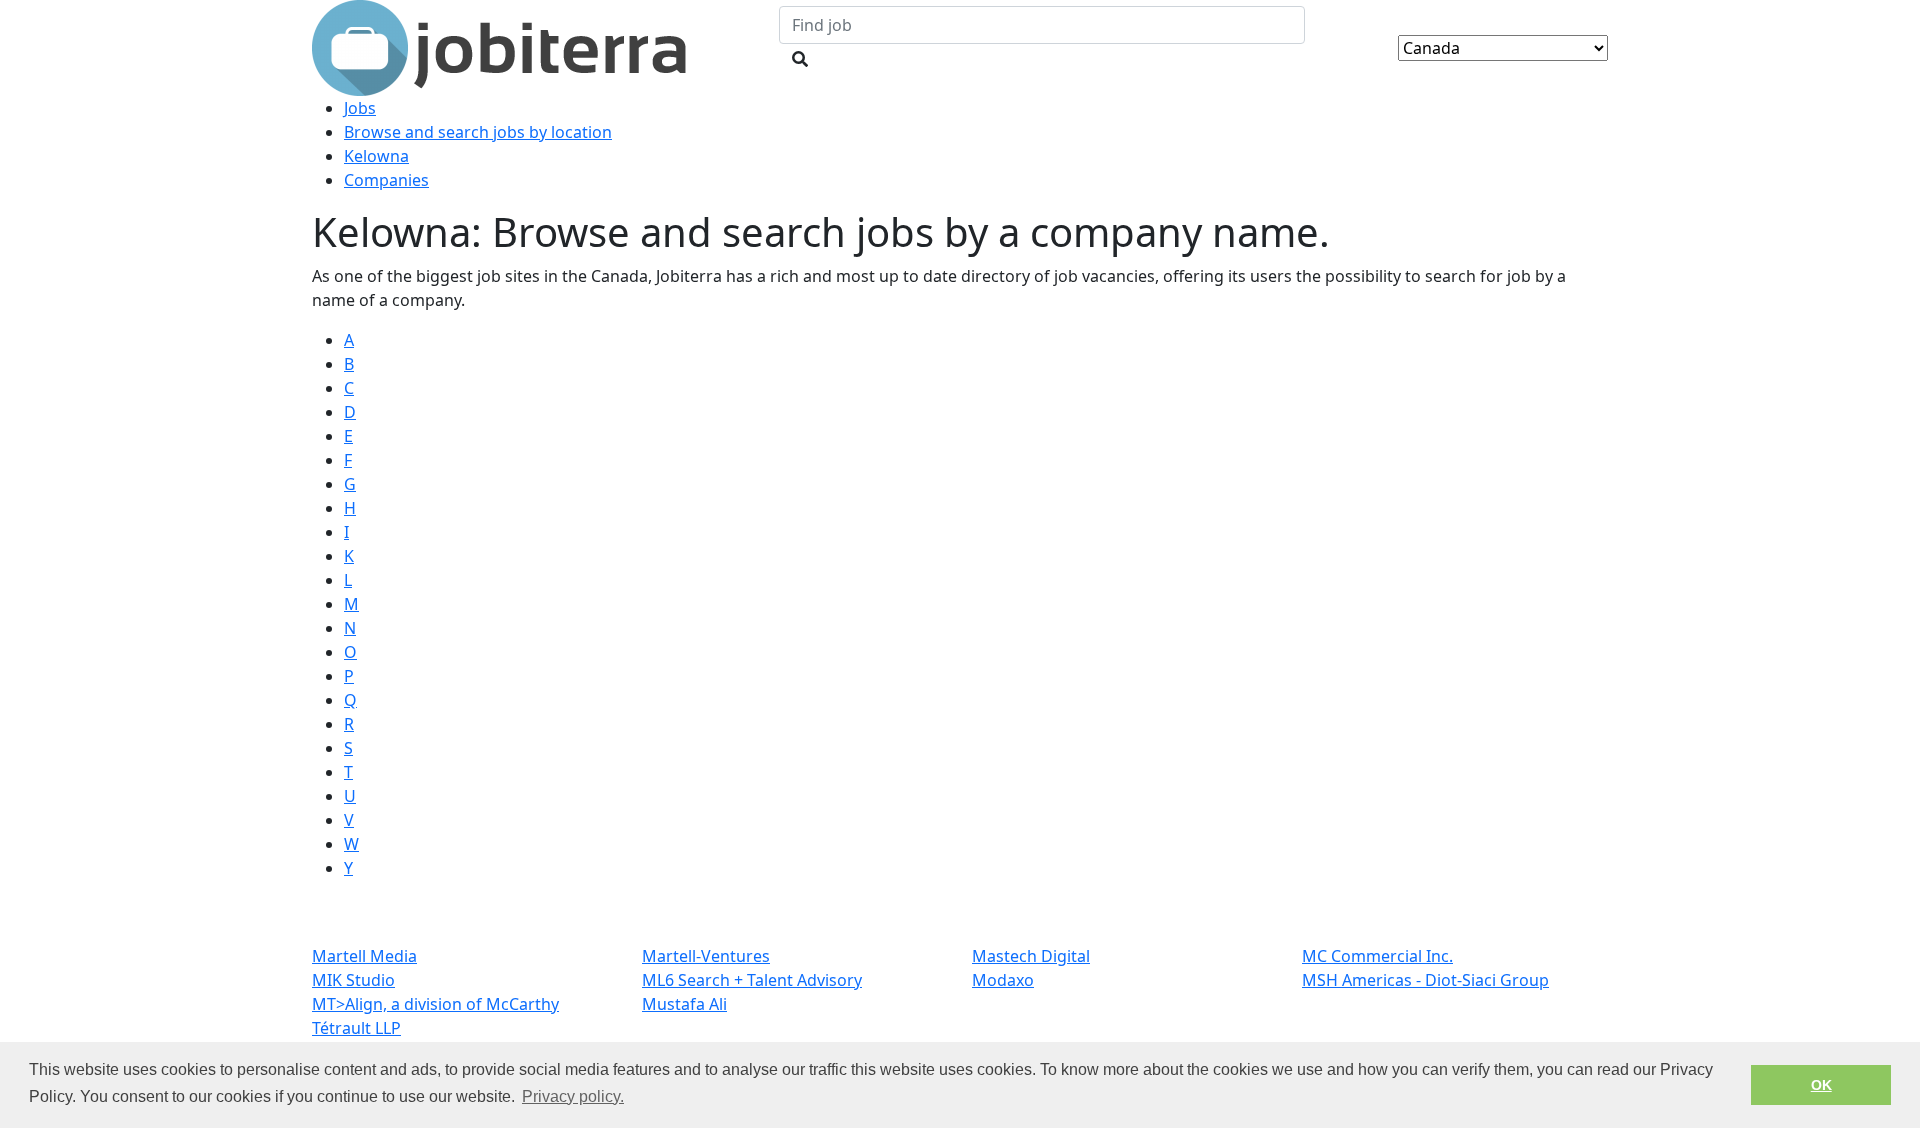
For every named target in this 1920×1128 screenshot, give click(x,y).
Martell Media (364, 956)
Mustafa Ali (684, 1004)
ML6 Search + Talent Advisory (752, 980)
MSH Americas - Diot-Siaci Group (1425, 980)
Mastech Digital (1031, 956)
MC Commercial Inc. (1377, 956)
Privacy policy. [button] (573, 1096)
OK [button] (1821, 1085)
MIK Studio (353, 980)
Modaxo (1003, 980)
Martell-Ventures (706, 956)
